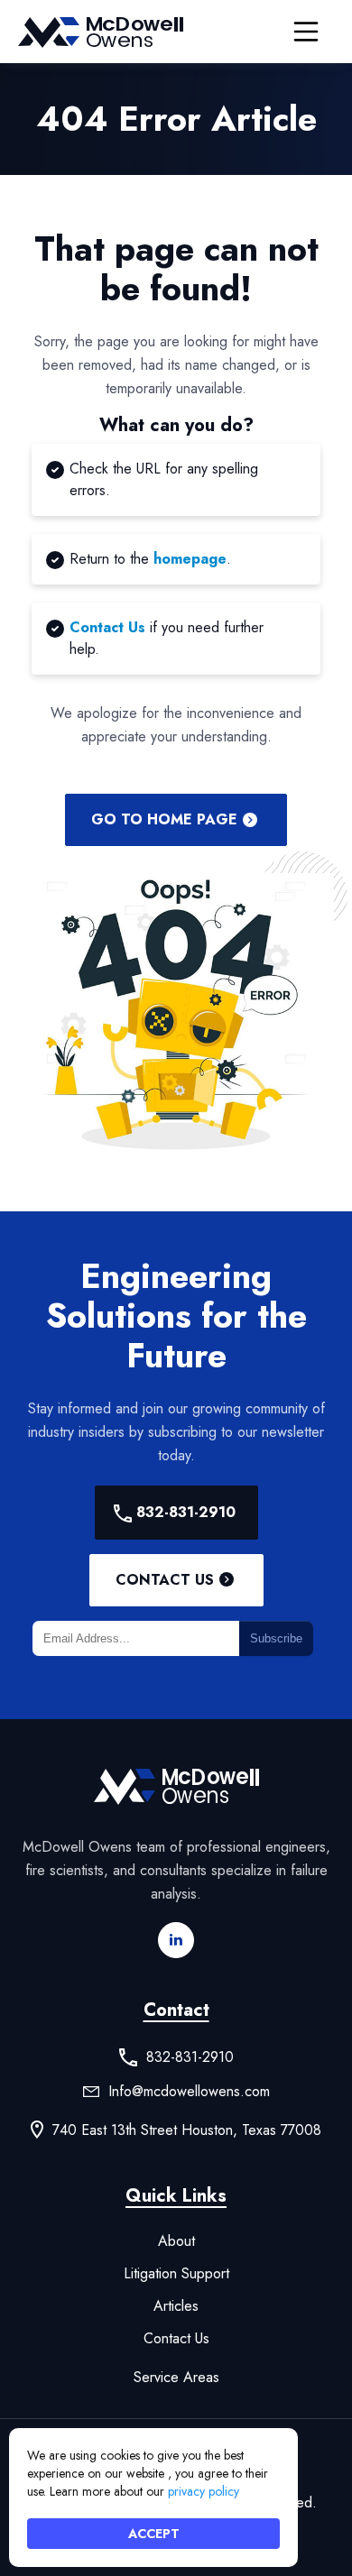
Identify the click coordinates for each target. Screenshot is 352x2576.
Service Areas (176, 2377)
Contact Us (107, 627)
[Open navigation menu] (306, 32)
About (176, 2241)
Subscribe (276, 1638)
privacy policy (204, 2491)
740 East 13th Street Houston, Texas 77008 (187, 2130)
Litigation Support (176, 2274)
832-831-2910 (186, 1512)
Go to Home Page (164, 819)
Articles (176, 2306)
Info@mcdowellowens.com (189, 2092)
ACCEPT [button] (154, 2534)
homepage (190, 559)
